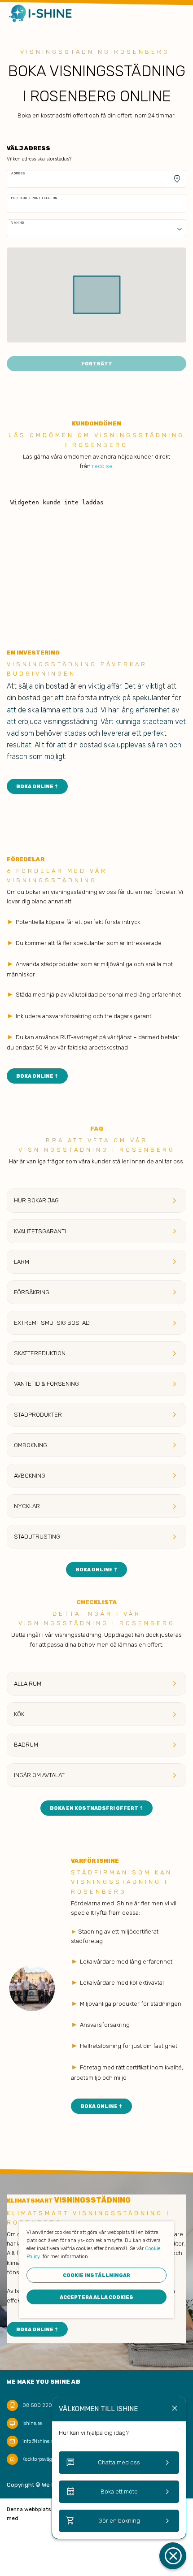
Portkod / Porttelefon (34, 198)
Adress (18, 173)
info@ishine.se (39, 2441)
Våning (18, 223)
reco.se (102, 466)
